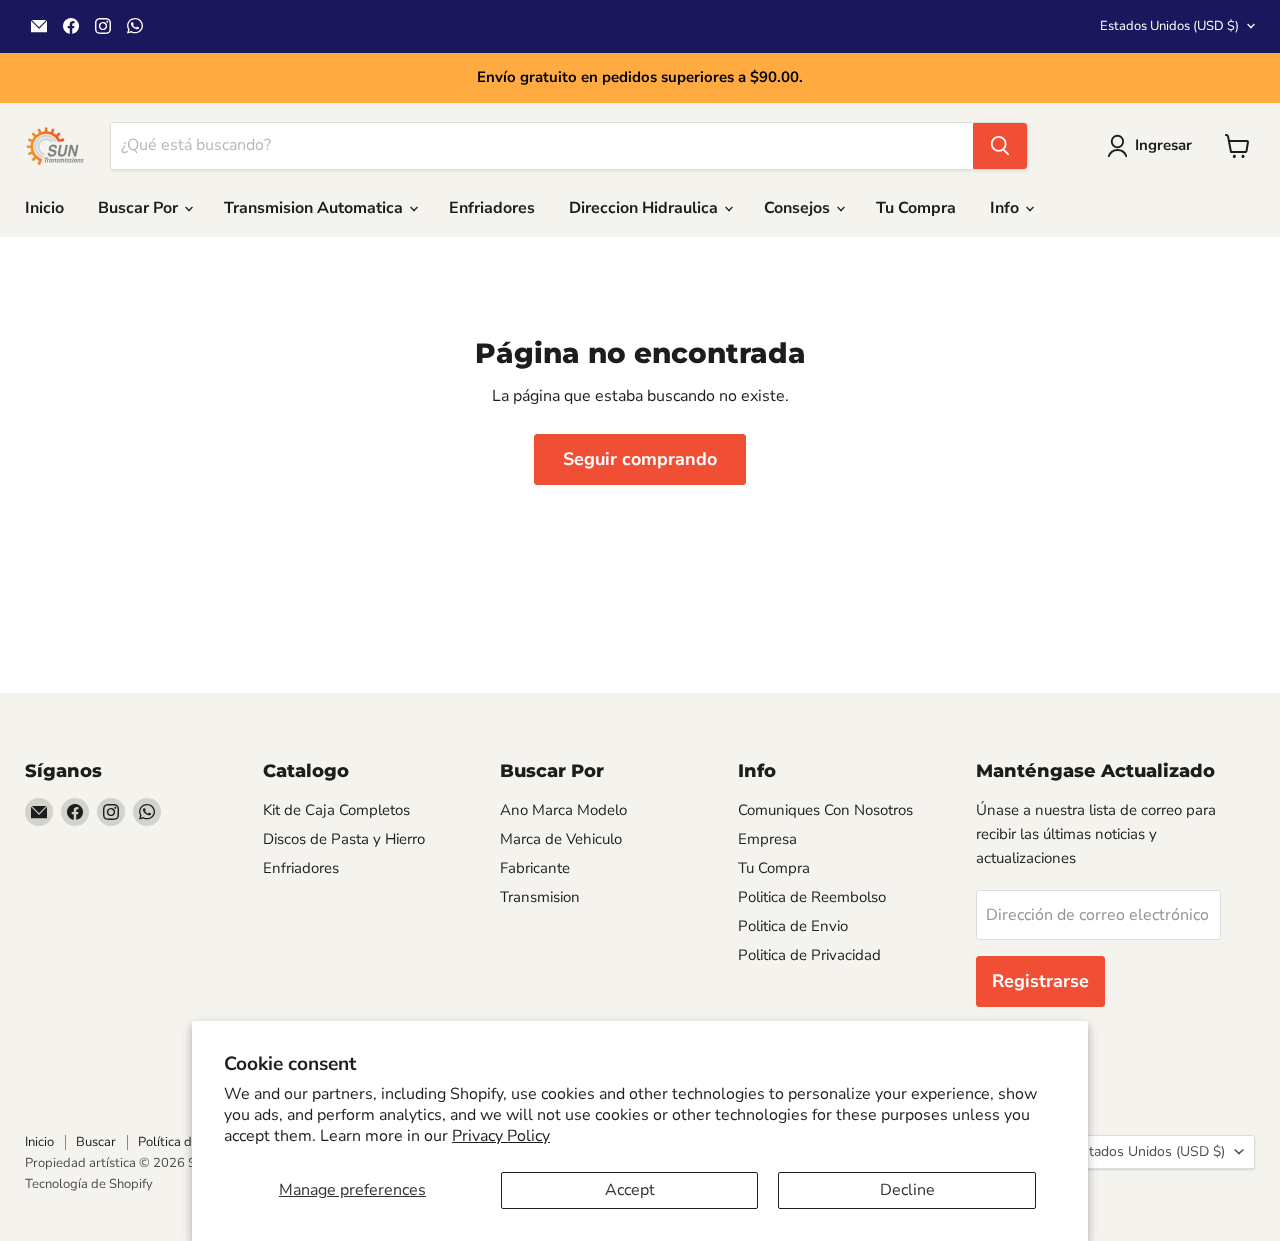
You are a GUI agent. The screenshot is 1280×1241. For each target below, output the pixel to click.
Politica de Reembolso (812, 897)
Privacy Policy (501, 1136)
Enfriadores (492, 208)
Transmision (540, 897)
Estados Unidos (1169, 26)
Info (1006, 208)
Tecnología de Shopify (89, 1184)
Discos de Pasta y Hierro (344, 839)
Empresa (767, 839)
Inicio (44, 208)
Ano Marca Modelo (563, 810)
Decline (907, 1190)
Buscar (96, 1142)
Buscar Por (140, 208)
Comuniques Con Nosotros (825, 810)
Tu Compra (916, 208)
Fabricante (535, 868)
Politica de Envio (793, 926)
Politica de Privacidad (809, 955)
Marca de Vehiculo (561, 839)
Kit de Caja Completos (336, 810)
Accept (630, 1190)
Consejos (799, 208)
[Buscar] (1000, 146)
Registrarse (1040, 981)
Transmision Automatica (315, 208)
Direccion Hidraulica (645, 208)
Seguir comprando (640, 459)
